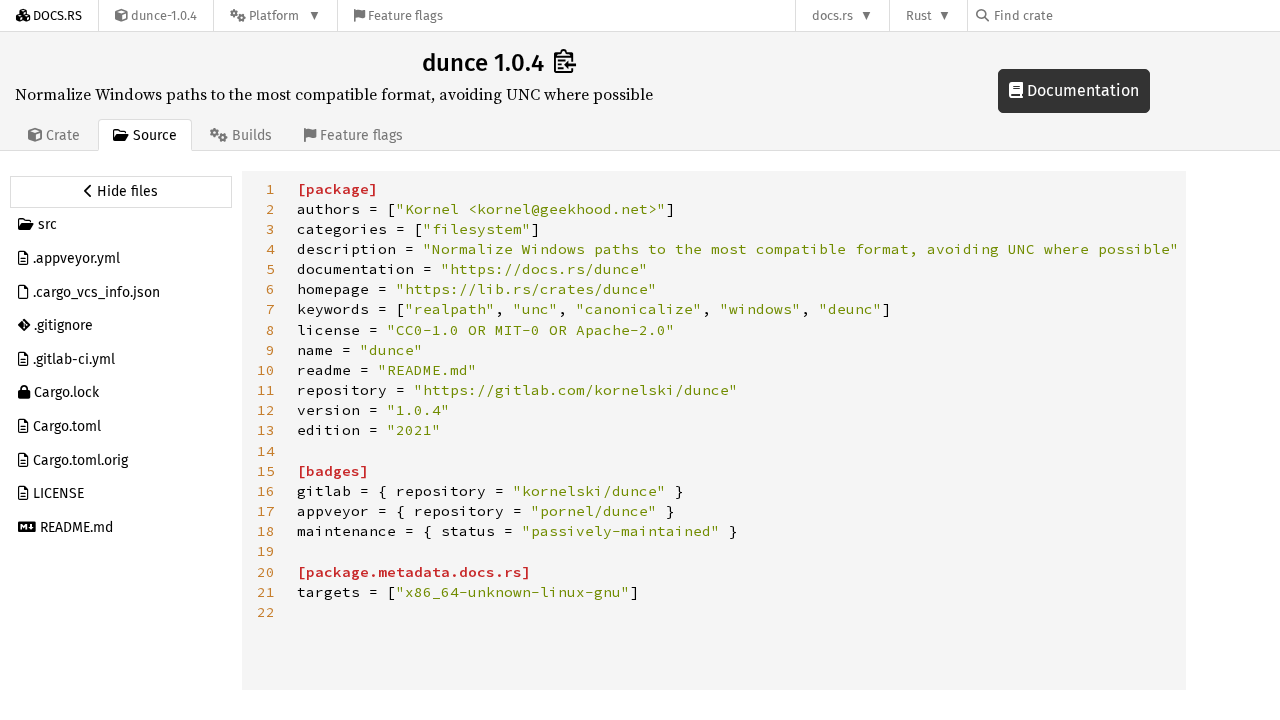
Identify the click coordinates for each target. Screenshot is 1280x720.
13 (266, 430)
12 (266, 410)
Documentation (1081, 90)
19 (266, 551)
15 (266, 471)
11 (266, 390)
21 (266, 592)
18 (266, 531)
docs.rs (832, 15)
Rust (919, 15)
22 (266, 612)
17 (266, 511)
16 (266, 491)
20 (266, 572)
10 (266, 370)
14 (266, 451)
